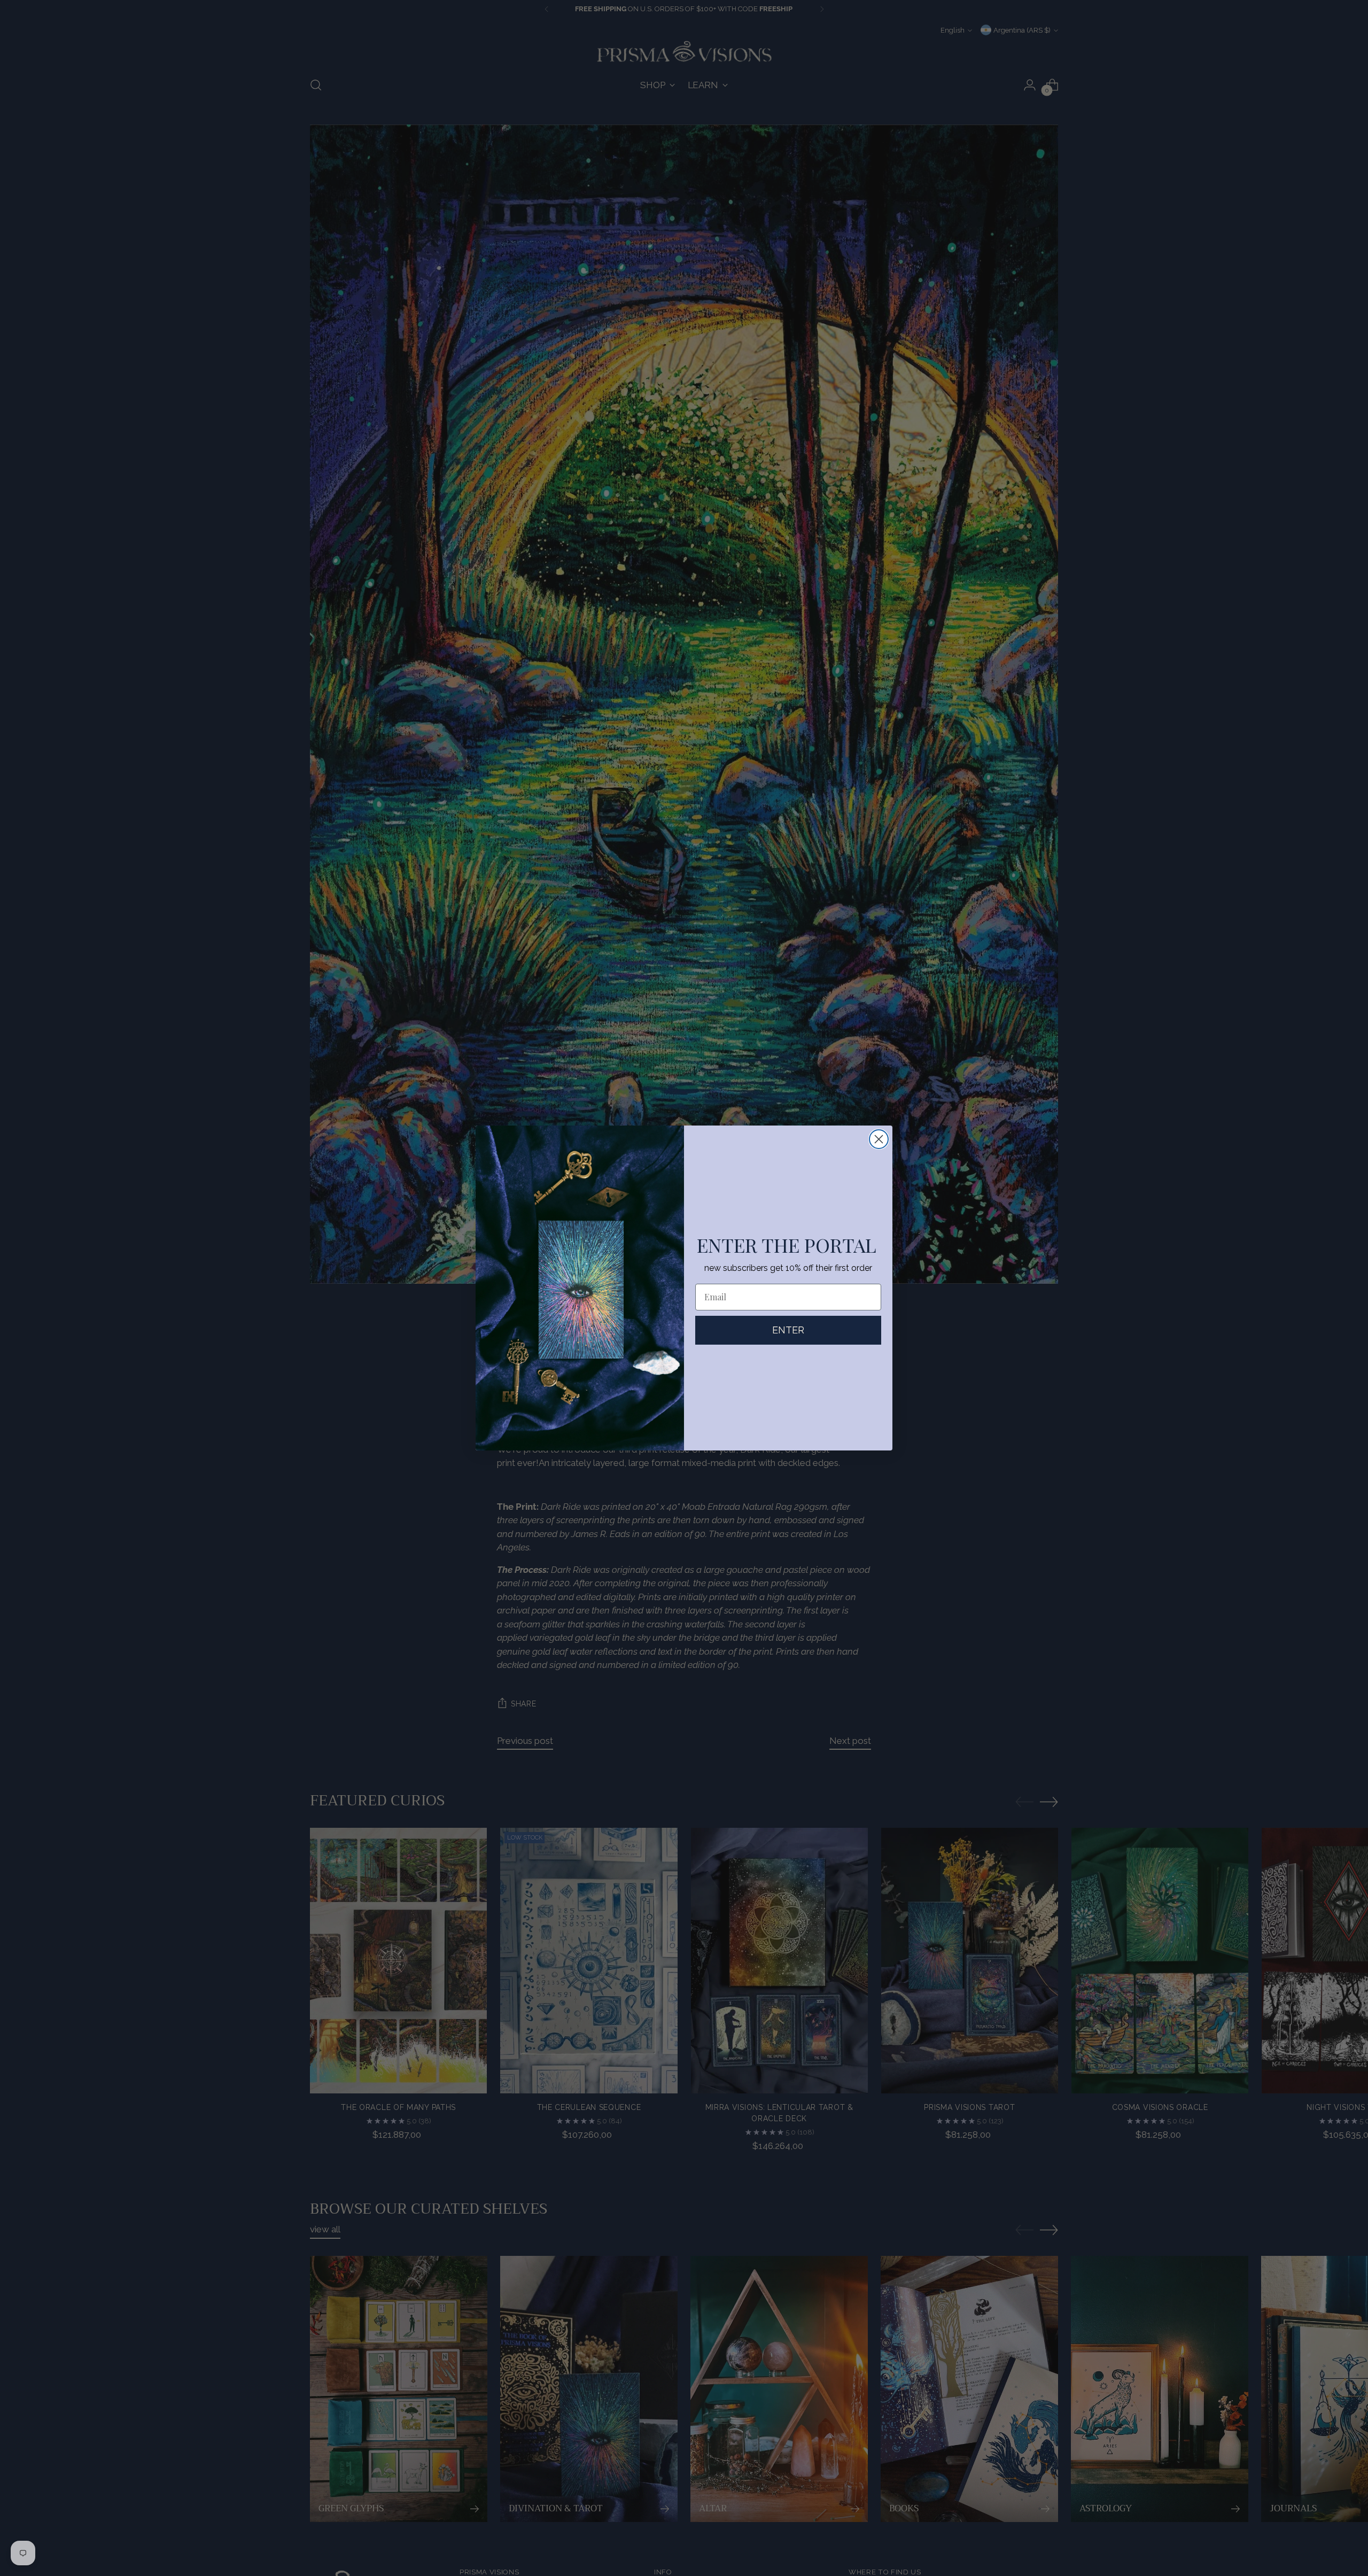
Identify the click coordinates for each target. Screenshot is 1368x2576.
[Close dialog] (879, 1139)
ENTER (788, 1330)
